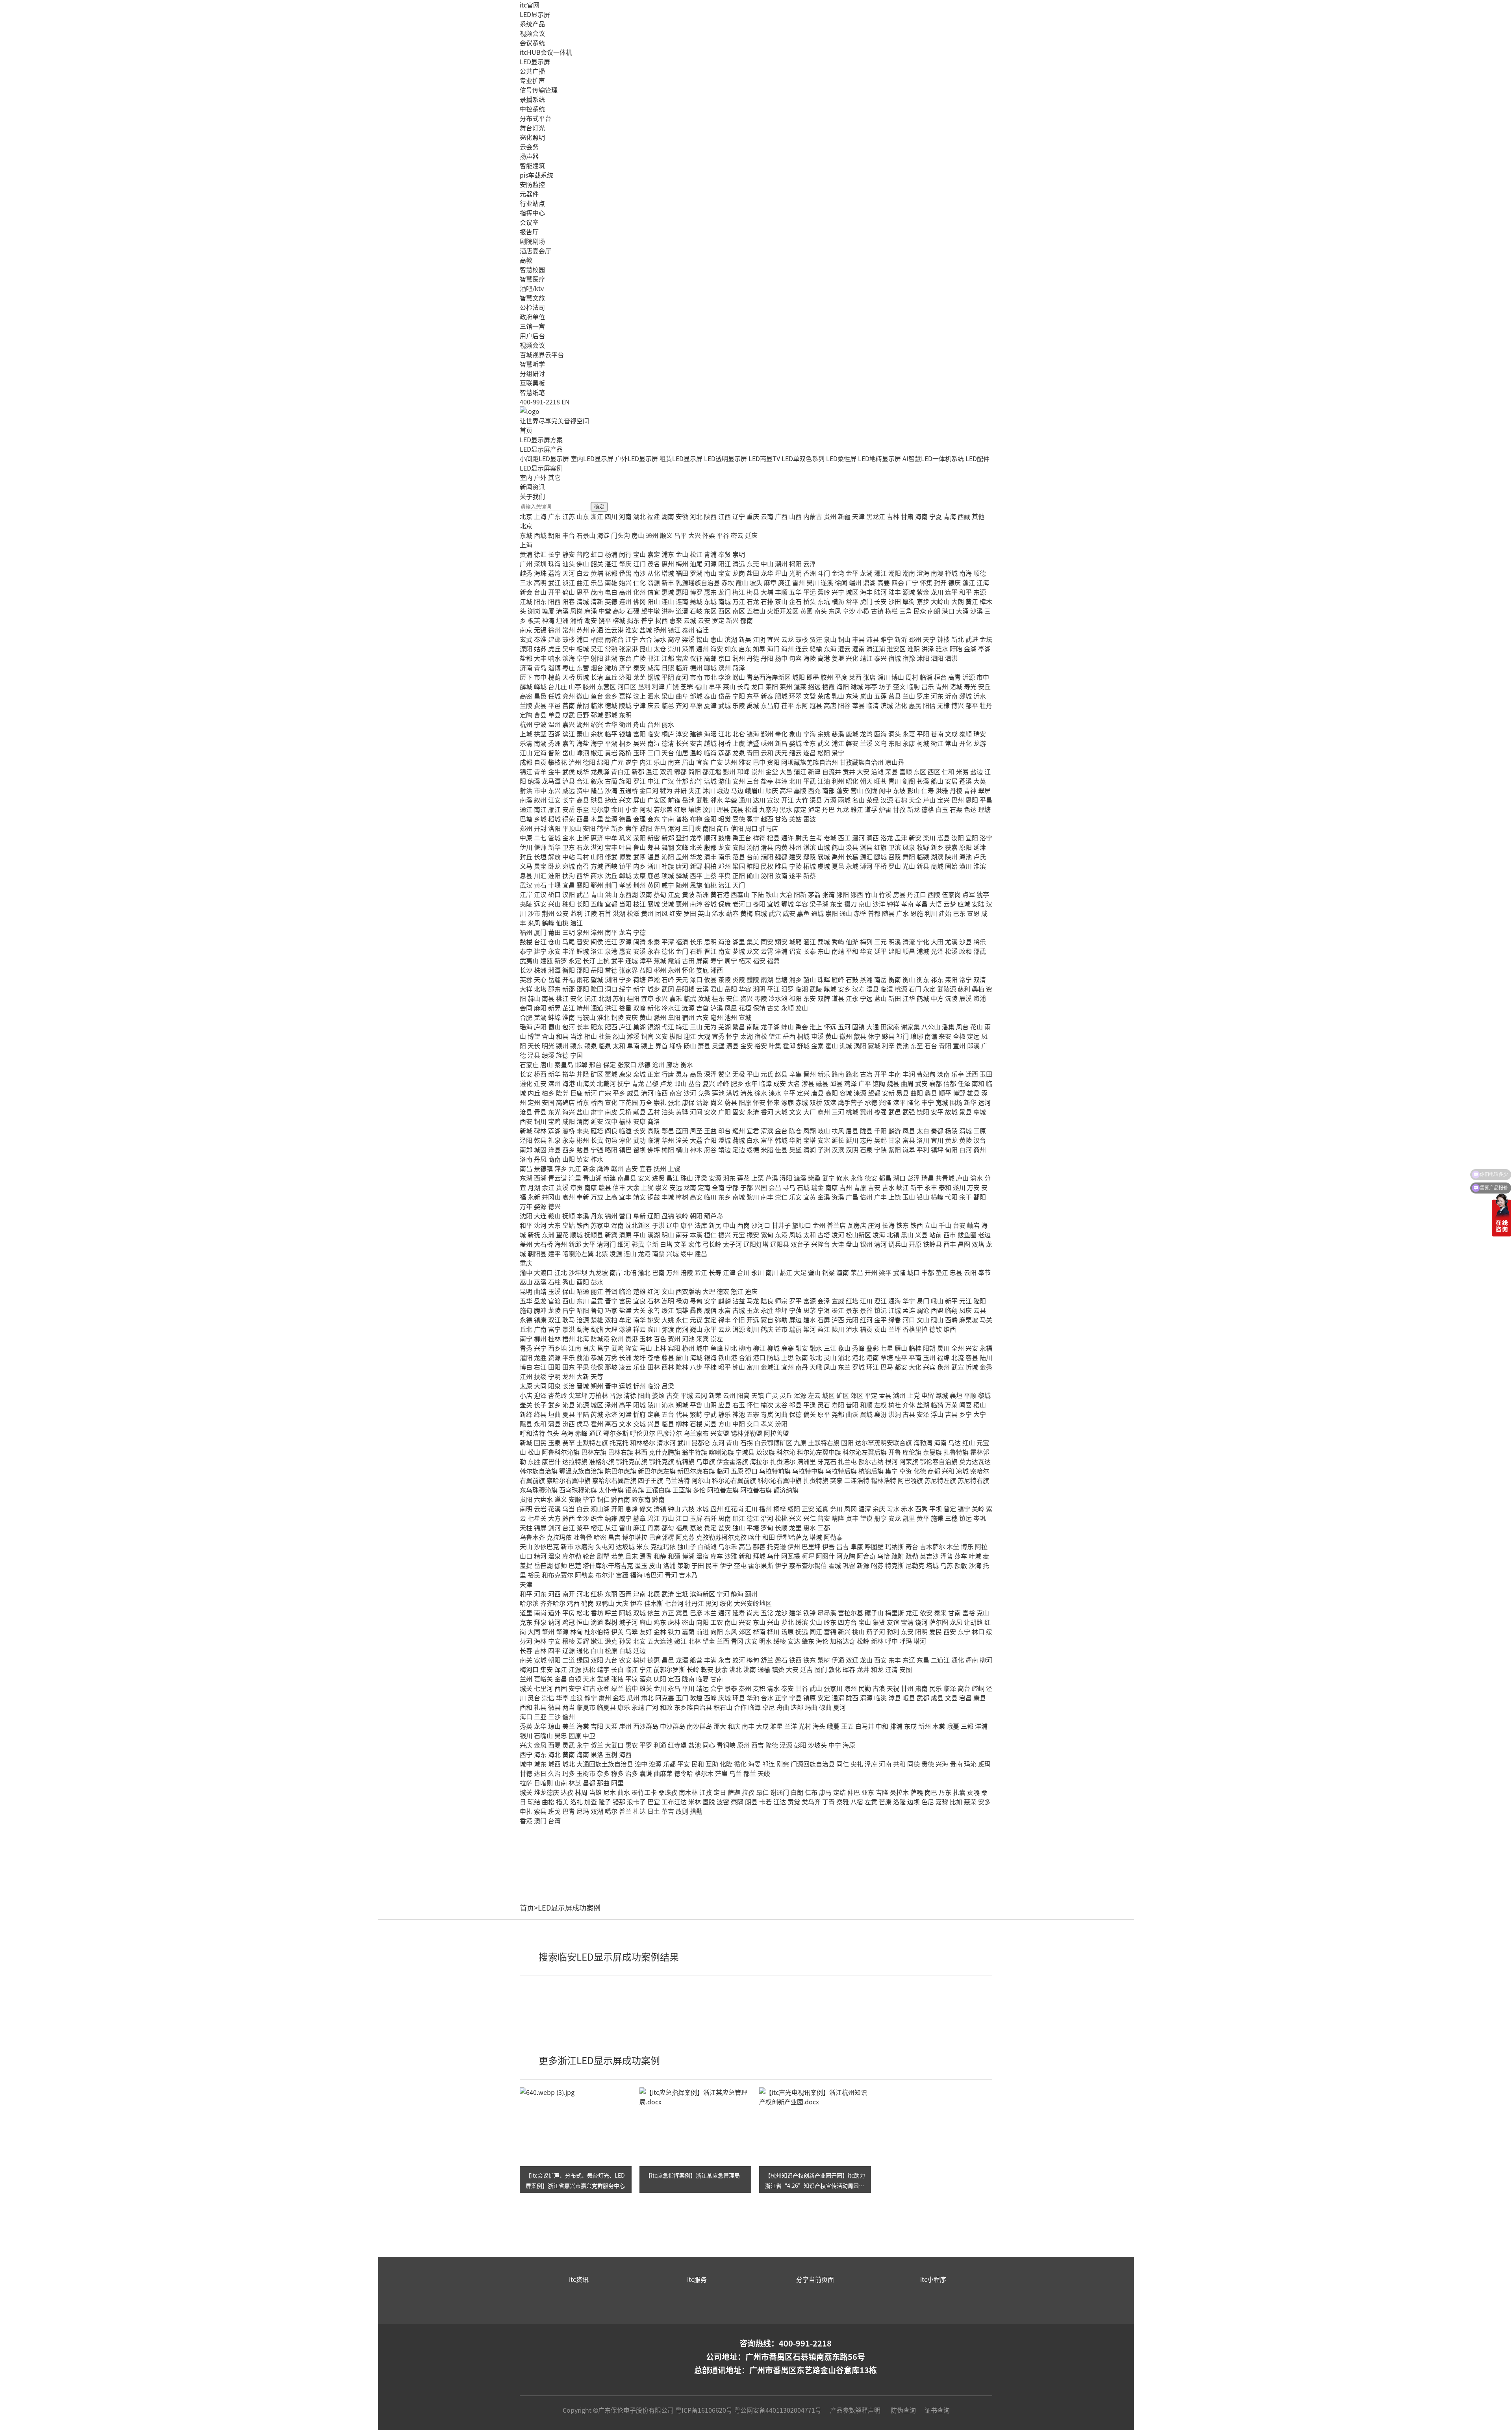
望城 (597, 979)
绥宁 (625, 989)
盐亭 (767, 781)
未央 (583, 1131)
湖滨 (937, 856)
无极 (739, 1074)
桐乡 (625, 743)
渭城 (965, 1131)
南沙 (639, 573)
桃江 (562, 998)
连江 (611, 942)
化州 (639, 592)
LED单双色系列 (803, 458)
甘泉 (895, 1140)
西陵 (934, 894)
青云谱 (558, 1178)
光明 (795, 573)
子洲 (824, 1149)
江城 (526, 601)
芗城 (739, 951)
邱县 (836, 1083)
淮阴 (913, 649)
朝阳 (554, 535)
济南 (526, 667)
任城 (554, 696)
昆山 (646, 649)
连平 (951, 592)
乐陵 (739, 705)
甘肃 (907, 516)
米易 (962, 771)
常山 (951, 743)
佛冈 (639, 601)
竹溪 (885, 894)
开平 (554, 592)
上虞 (739, 743)
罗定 (718, 620)
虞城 (824, 866)
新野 (696, 866)
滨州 (724, 667)
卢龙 (666, 1083)
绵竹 (696, 781)
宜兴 (773, 639)
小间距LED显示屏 (545, 458)
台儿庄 (558, 686)
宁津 (639, 705)
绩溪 (548, 1055)
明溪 (895, 942)
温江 (652, 771)
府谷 (710, 1149)
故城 (951, 1112)
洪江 (611, 1008)
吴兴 (639, 743)
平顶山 (572, 828)
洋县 (554, 1149)
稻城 (554, 819)
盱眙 (956, 649)
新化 (654, 1008)
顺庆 (772, 790)
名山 (858, 800)
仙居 (682, 753)
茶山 (781, 601)
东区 (710, 611)
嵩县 (943, 838)
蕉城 (660, 960)
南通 (597, 630)
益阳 (646, 970)
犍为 (666, 790)
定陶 (526, 715)
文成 (951, 734)
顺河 (710, 838)
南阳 (709, 828)
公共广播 (532, 71)
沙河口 (761, 1225)
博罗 (696, 592)
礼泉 (554, 1140)
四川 (611, 516)
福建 (654, 516)
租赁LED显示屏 (681, 458)
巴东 (959, 913)
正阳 (739, 875)
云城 (690, 620)
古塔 (824, 1234)
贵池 (902, 1045)
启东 (745, 649)
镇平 (625, 866)
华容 (802, 904)
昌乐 (928, 686)
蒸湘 (866, 979)
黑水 (786, 809)
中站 (569, 856)
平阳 (923, 734)
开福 (569, 979)
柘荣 (745, 960)
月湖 (534, 1187)
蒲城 (739, 1140)
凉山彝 (895, 762)
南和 (978, 1083)
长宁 (554, 554)
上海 (540, 516)
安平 (937, 1112)
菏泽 (739, 667)
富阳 (639, 734)
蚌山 (787, 1027)
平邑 (554, 705)
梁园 (739, 866)
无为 (710, 1027)
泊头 (668, 1112)
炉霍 (885, 809)
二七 (540, 838)
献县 (639, 1112)
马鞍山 (586, 1017)
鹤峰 (548, 923)
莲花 (743, 1178)
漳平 (646, 960)
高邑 (696, 1074)
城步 (654, 989)
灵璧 (718, 1045)
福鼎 (773, 960)
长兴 (682, 743)
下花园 (628, 1102)
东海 (830, 649)
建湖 (611, 658)
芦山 (929, 800)
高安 (696, 1197)
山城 (824, 847)
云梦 (950, 904)
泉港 (611, 951)
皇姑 (569, 1225)
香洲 (810, 573)
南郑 (526, 1149)
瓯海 (880, 734)
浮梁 (701, 1178)
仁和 (948, 771)
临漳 (765, 1083)
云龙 (787, 639)
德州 (696, 667)
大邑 (786, 771)
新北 (958, 639)
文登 (810, 696)
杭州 (526, 724)
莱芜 (639, 677)
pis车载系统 (536, 175)
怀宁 (732, 1036)
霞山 (742, 582)
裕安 (761, 1045)
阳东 (540, 601)
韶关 (597, 563)
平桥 (880, 866)
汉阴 (852, 1149)
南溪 (526, 800)
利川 (931, 913)
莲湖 (554, 1131)
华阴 (795, 1140)
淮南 (569, 1017)
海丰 (866, 592)
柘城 (810, 866)
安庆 (632, 1017)
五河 (844, 1027)
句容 (795, 658)
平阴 (668, 677)
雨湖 (767, 979)
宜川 (937, 1140)
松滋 (633, 913)
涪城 (710, 781)
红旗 (880, 847)
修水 (843, 1178)
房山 (638, 535)
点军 (969, 894)
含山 (548, 1036)
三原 (980, 1131)
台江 (540, 942)
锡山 (702, 639)
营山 (857, 790)
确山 (753, 875)
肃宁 (597, 1112)
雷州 (799, 582)
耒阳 (951, 979)
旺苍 (880, 781)
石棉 (901, 800)
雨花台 (614, 639)
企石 (795, 601)
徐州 (554, 630)
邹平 (972, 705)
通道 (597, 1008)
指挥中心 (532, 213)
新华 (554, 847)
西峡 (611, 866)
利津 (658, 686)
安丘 (984, 686)
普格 (682, 819)
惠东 (710, 592)
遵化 (526, 1083)
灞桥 (569, 1131)
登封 (682, 838)
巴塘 (526, 819)
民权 (767, 866)
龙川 (937, 592)
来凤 (534, 923)
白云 (583, 573)
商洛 (654, 1121)
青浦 (710, 554)
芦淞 (654, 979)
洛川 (923, 1140)
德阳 (589, 762)
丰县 (858, 639)
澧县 (873, 989)
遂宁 (632, 762)
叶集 (775, 1045)
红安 (676, 913)
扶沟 (569, 875)
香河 (767, 1112)
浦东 (668, 554)
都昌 (885, 1178)
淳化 (625, 1140)
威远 (569, 790)
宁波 (540, 724)
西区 (724, 611)
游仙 (724, 781)
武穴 (775, 913)
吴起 (880, 1140)
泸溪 (717, 1008)
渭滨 (767, 1131)
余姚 (824, 734)
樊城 (668, 904)
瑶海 (526, 1027)
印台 (724, 1131)
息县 (526, 875)
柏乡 (548, 1093)
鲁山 (639, 847)
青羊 (540, 771)
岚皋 (909, 1149)
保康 (724, 904)
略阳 (611, 1149)
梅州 (682, 563)
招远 (814, 686)
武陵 (816, 989)
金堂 (772, 771)
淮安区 (896, 649)
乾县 (540, 1140)
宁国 (576, 1055)
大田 (937, 942)
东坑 (824, 601)
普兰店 (836, 1225)
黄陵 (965, 1140)
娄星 (625, 1008)
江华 (909, 998)
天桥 (569, 677)
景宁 (838, 753)
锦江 (526, 771)
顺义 (666, 535)
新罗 (561, 960)
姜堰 (838, 658)
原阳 (965, 847)
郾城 (880, 856)
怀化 (688, 970)
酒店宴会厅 (535, 250)
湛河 (597, 847)
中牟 (611, 838)
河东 (937, 696)
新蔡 (810, 875)
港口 (948, 611)
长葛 (852, 856)
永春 (654, 951)
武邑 (895, 1112)
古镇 (877, 611)
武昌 (583, 894)
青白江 (621, 771)
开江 (787, 800)
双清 (980, 979)
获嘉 (951, 847)
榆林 (625, 1121)
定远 (973, 1036)
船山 (937, 781)
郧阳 (843, 894)
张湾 (828, 894)
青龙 (638, 1083)
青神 (970, 790)
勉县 (583, 1149)
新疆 (844, 516)
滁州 (660, 1017)
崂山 (739, 677)
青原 (860, 1187)
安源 (715, 1178)
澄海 (923, 573)
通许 (787, 838)
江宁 (632, 639)
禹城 (753, 705)
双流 (666, 771)
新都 (638, 771)
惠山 (717, 639)
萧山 (583, 734)
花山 (976, 1027)
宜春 (646, 1168)
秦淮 (540, 639)
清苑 (747, 1093)
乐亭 (958, 1074)
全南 (718, 1187)
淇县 (866, 847)
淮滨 (980, 866)
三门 (654, 753)
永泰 (654, 942)
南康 (591, 1187)
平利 (923, 1149)
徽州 (846, 1036)
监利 (576, 913)
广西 (781, 516)
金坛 (986, 639)
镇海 (753, 734)
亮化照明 (532, 137)
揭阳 (795, 563)
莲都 (724, 753)
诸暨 (753, 743)
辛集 (795, 1074)
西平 (696, 875)
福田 (682, 573)
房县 (899, 894)
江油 (824, 781)
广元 (617, 762)
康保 (688, 1102)
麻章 (770, 582)
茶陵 (724, 979)
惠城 (668, 592)
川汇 (540, 875)
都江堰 (712, 771)
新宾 (611, 1234)
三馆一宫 (532, 326)
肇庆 (625, 563)
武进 (972, 639)
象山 (795, 734)
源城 (909, 592)
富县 (909, 1140)
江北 (724, 734)
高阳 (832, 1093)
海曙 (710, 734)
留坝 (639, 1149)
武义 (824, 743)
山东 (583, 516)
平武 (810, 781)
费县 (540, 705)
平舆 (724, 875)
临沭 (597, 705)
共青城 (945, 1178)
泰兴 (880, 658)
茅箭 (814, 894)
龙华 (767, 573)
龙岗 (739, 573)
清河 (647, 1093)
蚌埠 (554, 1017)
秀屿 (838, 942)
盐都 (526, 658)
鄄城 (611, 715)
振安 (753, 1234)
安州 (739, 781)
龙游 (980, 743)
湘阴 (759, 989)
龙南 (690, 1187)
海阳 (843, 686)
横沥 (838, 601)
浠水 (718, 913)
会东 (654, 819)
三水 (526, 582)
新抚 (534, 1234)
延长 (838, 1140)
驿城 (682, 875)
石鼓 (852, 979)
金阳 (710, 819)
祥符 (759, 838)
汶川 (709, 809)
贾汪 (816, 639)
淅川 (654, 866)
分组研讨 (532, 373)
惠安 (625, 951)
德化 (668, 951)
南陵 (753, 1027)
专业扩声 (532, 80)
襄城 (824, 856)
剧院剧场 (532, 241)
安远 (676, 1187)
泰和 (945, 1187)
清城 (583, 601)
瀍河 (858, 838)
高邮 (710, 658)
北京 (526, 516)
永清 (753, 1112)
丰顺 (781, 592)
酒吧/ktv (532, 288)
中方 (937, 998)
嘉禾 (676, 998)
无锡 (540, 630)
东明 (625, 715)
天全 (915, 800)
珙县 (597, 800)
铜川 (540, 1121)
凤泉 (909, 847)
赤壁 (860, 913)
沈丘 (611, 875)
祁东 (937, 979)
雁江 (554, 809)
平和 (852, 951)
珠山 (687, 1178)
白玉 (942, 809)
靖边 (724, 1149)
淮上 (816, 1027)
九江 (575, 1168)
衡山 (909, 979)
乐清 (526, 743)
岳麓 (554, 979)
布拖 (696, 819)
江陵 (591, 913)
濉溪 (633, 1036)
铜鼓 (654, 1197)
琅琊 (917, 1036)
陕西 (710, 516)
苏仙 (619, 998)
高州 (625, 592)
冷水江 (671, 1008)
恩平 (583, 592)
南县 (548, 998)
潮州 (781, 563)
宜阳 (972, 838)
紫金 (923, 592)
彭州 (729, 771)
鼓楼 (569, 639)
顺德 (980, 573)
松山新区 (858, 1234)
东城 (526, 535)
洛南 (526, 1159)
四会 (898, 582)
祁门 (902, 1036)
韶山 (810, 979)
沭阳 (923, 658)
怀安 (759, 1102)
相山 (591, 1036)
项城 (668, 875)
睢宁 (887, 639)
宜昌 (569, 885)
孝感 (625, 885)
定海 (540, 753)
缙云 (795, 753)
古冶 (866, 1074)
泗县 (732, 1045)
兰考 (816, 838)
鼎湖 (869, 582)
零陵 (761, 998)
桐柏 (710, 866)
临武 (690, 998)
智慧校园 (532, 269)
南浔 (654, 743)
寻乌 (789, 1187)
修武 (611, 856)
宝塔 (810, 1140)
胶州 (827, 677)
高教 (526, 260)
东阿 (802, 705)
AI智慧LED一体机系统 (933, 458)
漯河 (674, 828)
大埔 (767, 592)
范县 (739, 856)
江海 (983, 582)
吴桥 (625, 1112)
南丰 (767, 1197)
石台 (931, 1045)
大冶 (786, 894)
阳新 (800, 894)
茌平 (787, 705)
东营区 (606, 686)
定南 (704, 1187)
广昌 (852, 1197)
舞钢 (668, 847)
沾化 (901, 705)
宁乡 (625, 979)
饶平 (605, 620)
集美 (753, 942)
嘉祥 (625, 696)
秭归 (569, 904)
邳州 (915, 639)
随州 (682, 885)
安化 (576, 998)
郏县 (654, 847)
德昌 (625, 819)
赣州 (617, 1168)
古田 (688, 960)
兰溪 (866, 743)
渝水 (976, 1178)
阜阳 (674, 1017)
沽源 (702, 1102)
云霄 (767, 951)
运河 (984, 1102)
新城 (526, 1131)
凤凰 (731, 1008)
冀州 (866, 1112)
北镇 (893, 1234)
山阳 (597, 856)
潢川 (965, 866)
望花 (562, 1234)
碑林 (540, 1131)
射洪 (526, 790)
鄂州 (597, 885)
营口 (625, 1216)
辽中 (673, 1225)
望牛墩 (650, 611)
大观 (704, 1036)
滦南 (943, 1074)
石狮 (696, 951)
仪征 (696, 658)
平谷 (723, 535)
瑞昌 (928, 1178)
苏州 (583, 630)
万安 (973, 1187)
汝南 (781, 875)
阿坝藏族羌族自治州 (810, 762)
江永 (852, 998)
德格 (928, 809)
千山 (945, 1225)
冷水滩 (778, 998)
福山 (701, 686)
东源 (980, 592)
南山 (710, 573)
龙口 (758, 686)
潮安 (591, 620)
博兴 (958, 705)
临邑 (668, 705)
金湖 (970, 649)
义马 (526, 866)
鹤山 (569, 592)
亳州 (717, 1017)
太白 (923, 1131)
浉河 (866, 866)
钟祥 (893, 904)
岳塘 (781, 979)
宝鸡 (554, 1121)
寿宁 (717, 960)
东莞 (753, 563)
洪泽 (928, 649)
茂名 (654, 563)
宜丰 (625, 1197)
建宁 (540, 951)
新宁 (639, 989)
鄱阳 (980, 1197)
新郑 (668, 838)
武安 (921, 1083)
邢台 (595, 1064)
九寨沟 (769, 809)
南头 (821, 611)
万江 (739, 601)
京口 (724, 658)
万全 (646, 1102)
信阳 (737, 828)
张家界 (628, 970)
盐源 (611, 819)
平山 (753, 1074)
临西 (661, 1093)
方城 (597, 866)
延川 (852, 1140)
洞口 (611, 989)
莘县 (858, 705)
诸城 (956, 686)
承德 (644, 1064)
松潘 (751, 809)
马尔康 (600, 809)
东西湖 (628, 894)
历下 (526, 677)
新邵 (569, 989)
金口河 (649, 790)
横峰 (937, 1197)
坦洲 (562, 620)
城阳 (799, 677)
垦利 (644, 686)
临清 (873, 705)
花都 (611, 573)
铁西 (583, 1225)
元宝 (739, 1234)
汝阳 (958, 838)
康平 (687, 1225)
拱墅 (540, 734)
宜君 (753, 1131)
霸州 (824, 1112)
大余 (633, 1187)
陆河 (880, 592)
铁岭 (682, 1216)
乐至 (583, 809)
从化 (654, 573)
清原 (625, 1234)
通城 (817, 913)
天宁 (929, 639)
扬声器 (529, 156)
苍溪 (923, 781)
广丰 (880, 1197)
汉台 (980, 1140)
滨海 (569, 658)
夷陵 (526, 904)
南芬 (682, 1234)
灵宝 (540, 866)
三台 (753, 781)
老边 (984, 1234)
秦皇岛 (564, 1064)
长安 (880, 601)
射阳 (597, 658)
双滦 (830, 1102)
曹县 (540, 715)
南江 (540, 809)
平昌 (986, 800)
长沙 (526, 970)
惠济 (597, 838)
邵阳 (583, 970)
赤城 (802, 1102)
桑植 (978, 989)
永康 (909, 743)
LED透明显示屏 (725, 458)
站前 (936, 1234)
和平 (965, 592)
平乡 (619, 1093)
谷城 (710, 904)
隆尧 (562, 1093)
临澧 (887, 989)
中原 (526, 838)
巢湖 (639, 1027)
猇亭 (983, 894)
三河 (838, 1112)
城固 (540, 1149)
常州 (569, 630)
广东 (554, 516)
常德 (611, 970)
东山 (824, 951)
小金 (632, 809)
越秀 (526, 573)
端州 (855, 582)
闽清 (639, 942)
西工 (844, 838)
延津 (980, 847)
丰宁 (928, 1102)
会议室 (529, 222)
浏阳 (611, 979)
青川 (895, 781)
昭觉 (724, 819)
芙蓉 (526, 979)
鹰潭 (603, 1168)
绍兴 (597, 724)
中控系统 (532, 109)
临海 (710, 753)
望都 (874, 1093)
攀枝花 (558, 762)
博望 (534, 1036)
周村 (912, 677)
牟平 (715, 686)
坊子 (885, 686)
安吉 (696, 743)
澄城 (724, 1140)
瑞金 (817, 1187)
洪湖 (619, 913)
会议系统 (532, 43)
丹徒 (753, 658)
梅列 (866, 942)
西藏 (964, 516)
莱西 (855, 677)
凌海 (879, 1234)
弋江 (668, 1027)
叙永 (597, 781)
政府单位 (532, 317)
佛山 (583, 563)
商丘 (723, 828)
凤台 (962, 1027)
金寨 (817, 1045)
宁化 (923, 942)
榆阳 (668, 1149)
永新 (534, 1197)
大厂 (810, 1112)
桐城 (803, 1036)
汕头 (569, 563)
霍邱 (789, 1045)
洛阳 (554, 828)
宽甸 (767, 1234)
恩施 (696, 885)
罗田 (690, 913)
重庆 (753, 516)
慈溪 (838, 734)
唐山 (547, 1064)
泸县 (569, 781)
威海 (654, 667)
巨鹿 (576, 1093)
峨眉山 (754, 790)
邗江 (654, 658)
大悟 (936, 904)
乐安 (795, 1197)
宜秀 (718, 1036)
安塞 (824, 1140)
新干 (917, 1187)
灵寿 (682, 1074)
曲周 (907, 1083)
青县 (540, 1112)
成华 (583, 771)
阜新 (639, 1216)
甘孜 (899, 809)
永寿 (569, 1140)
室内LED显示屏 (592, 458)
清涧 (810, 1149)
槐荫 (554, 677)
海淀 (603, 535)
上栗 (758, 1178)
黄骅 (682, 1112)
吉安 (632, 1168)
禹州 (838, 856)
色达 (970, 809)
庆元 (781, 753)
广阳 (724, 1112)
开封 (540, 828)
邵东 (554, 989)
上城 (526, 734)
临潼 (625, 1131)
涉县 (808, 1083)
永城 (852, 866)
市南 (696, 677)
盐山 (583, 1112)
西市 (950, 1234)
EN (566, 402)
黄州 (647, 913)
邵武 (980, 951)
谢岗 (534, 611)
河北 (696, 516)
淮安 (632, 630)
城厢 (795, 942)
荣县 (891, 771)
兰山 (909, 696)
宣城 (745, 1017)
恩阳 (972, 800)
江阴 (759, 639)
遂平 (795, 875)
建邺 (554, 639)
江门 (639, 563)
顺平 (945, 1093)
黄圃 (806, 611)
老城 (830, 838)
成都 (526, 762)
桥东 (583, 1102)
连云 (802, 649)
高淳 (674, 639)
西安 (526, 1121)
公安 (562, 913)
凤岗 (576, 611)
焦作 (632, 828)
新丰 (668, 582)
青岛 (540, 667)
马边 (737, 790)
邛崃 (743, 771)
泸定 (814, 809)
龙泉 (739, 753)
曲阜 (682, 696)
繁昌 (739, 1027)
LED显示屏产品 (541, 449)
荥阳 (639, 838)
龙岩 (625, 932)
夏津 (710, 705)
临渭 (654, 1140)
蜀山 (554, 1027)
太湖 (747, 1036)
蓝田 (682, 1131)
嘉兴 (569, 724)
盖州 (526, 1244)
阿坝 (646, 809)
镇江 (674, 630)
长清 (597, 677)
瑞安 (980, 734)
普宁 (647, 620)
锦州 (611, 1216)
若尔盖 (663, 809)
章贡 (576, 1187)
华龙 (696, 856)
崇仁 (781, 1197)
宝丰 (611, 847)
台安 (959, 1225)
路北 (852, 1074)
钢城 (654, 677)
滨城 (887, 705)
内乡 (639, 866)
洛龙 (887, 838)
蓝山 (880, 998)
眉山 (688, 762)
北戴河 (606, 1083)
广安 (717, 762)
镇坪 (937, 1149)
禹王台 (742, 838)
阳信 (929, 705)
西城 (540, 535)
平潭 (668, 942)
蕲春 (732, 913)
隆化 (913, 1102)
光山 (909, 866)
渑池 (965, 856)
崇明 (739, 554)
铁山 (772, 894)
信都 (950, 1083)
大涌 (962, 611)
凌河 (838, 1234)
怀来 (773, 1102)
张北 (674, 1102)
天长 (534, 1045)
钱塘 (625, 734)
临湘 (802, 989)
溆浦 (980, 998)
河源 (710, 563)
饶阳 (923, 1112)
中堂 (605, 611)
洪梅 (668, 611)
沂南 (951, 696)
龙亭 (696, 838)
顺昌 (909, 951)
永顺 (787, 1008)
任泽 (964, 1083)
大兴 (695, 535)
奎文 (899, 686)
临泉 (605, 1045)
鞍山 (554, 1216)
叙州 (540, 800)
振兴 (724, 1234)
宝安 (724, 573)
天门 (739, 885)
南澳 (937, 573)
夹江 (695, 790)
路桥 (625, 753)
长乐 (696, 942)
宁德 (639, 932)
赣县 (605, 1187)
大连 (540, 1216)
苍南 (937, 734)
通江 (526, 809)
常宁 (965, 979)
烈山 (619, 1036)
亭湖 (984, 649)
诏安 (795, 951)
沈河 (540, 1225)
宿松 (761, 1036)
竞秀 (704, 1093)
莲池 (718, 1093)
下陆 (758, 894)
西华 (583, 875)
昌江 (673, 1178)
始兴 (625, 582)
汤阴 (753, 847)
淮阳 (554, 875)
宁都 (732, 1187)
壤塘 (695, 809)
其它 (554, 477)
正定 (654, 1074)
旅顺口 (802, 1225)
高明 (540, 582)
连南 (682, 601)
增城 (668, 573)
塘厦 (548, 611)
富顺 (906, 771)
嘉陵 (800, 790)
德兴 (554, 1206)
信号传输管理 (539, 90)
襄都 (936, 1083)
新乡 (617, 828)
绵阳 (603, 762)
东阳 (895, 743)
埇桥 (676, 1045)
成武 (569, 715)
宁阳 (739, 696)
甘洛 (781, 819)
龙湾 (866, 734)
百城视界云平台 (542, 354)
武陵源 (947, 989)
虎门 (866, 601)
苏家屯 (600, 1225)
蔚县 (731, 1102)
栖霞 (597, 639)
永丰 (931, 1187)
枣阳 (759, 904)
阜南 (633, 1045)
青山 (597, 894)
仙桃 (710, 885)
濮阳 (646, 828)
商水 (597, 875)
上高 (611, 1197)
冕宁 (753, 819)
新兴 (732, 620)
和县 (562, 1036)
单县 (554, 715)
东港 (852, 696)
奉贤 (724, 554)
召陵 (895, 856)
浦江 (838, 743)
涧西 (873, 838)
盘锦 (668, 1216)
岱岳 (724, 696)
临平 (611, 734)
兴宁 (838, 592)
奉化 (781, 734)
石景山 (586, 535)
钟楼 (943, 639)
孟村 (654, 1112)
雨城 (844, 800)
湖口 (899, 1178)
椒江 (597, 753)
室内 (526, 477)
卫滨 (895, 847)
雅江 (857, 809)
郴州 (660, 970)
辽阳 (654, 1216)
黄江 (972, 601)
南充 (674, 762)
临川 (710, 1197)
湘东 (729, 1178)
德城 (611, 705)
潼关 (682, 1140)
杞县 (773, 838)
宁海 (810, 734)
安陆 (978, 904)
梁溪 (688, 639)
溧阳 (526, 649)
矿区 (597, 1074)
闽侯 (597, 942)
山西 (795, 516)
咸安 (789, 913)
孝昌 (921, 904)
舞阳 (909, 856)
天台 (668, 753)
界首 (661, 1045)
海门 (773, 649)
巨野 (583, 715)
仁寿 (928, 790)
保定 (610, 1064)
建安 (795, 856)
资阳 (773, 762)
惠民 (915, 705)
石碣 (633, 611)
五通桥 (628, 790)
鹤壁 (603, 828)
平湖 (611, 743)
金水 (569, 838)
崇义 (661, 1187)
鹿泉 (625, 1074)
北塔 (540, 989)
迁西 (972, 1074)
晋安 (583, 942)
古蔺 (611, 781)
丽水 (668, 724)
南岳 (880, 979)
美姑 (795, 819)
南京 (526, 630)
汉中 (611, 1121)
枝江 (639, 904)
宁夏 (936, 516)
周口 (751, 828)
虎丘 (554, 649)
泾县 (534, 1055)
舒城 (803, 1045)
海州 (787, 649)
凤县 (909, 1131)
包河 (569, 1027)
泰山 (710, 696)
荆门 (611, 885)
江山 (526, 753)
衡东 (923, 979)
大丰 (540, 658)
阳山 (654, 601)
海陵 (810, 658)
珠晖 (824, 979)
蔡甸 (660, 894)
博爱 (625, 856)
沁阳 (668, 856)
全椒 (959, 1036)
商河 (682, 677)
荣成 (824, 696)
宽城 (942, 1102)
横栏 (891, 611)
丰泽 (569, 951)
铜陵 (617, 1017)
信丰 (619, 1187)
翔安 (781, 942)
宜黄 (810, 1197)
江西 (724, 516)
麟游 (895, 1131)
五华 (795, 592)
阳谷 (844, 705)
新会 (526, 592)
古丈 (773, 1008)
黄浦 (526, 554)
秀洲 (554, 743)
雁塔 (597, 1131)
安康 (639, 1121)
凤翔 (810, 1131)
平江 (773, 989)
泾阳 (526, 1140)
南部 (828, 790)
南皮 (611, 1112)
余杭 (597, 734)
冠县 (816, 705)
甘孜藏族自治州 (862, 762)
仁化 (639, 582)
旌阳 (625, 781)
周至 (696, 1131)
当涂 (576, 1036)
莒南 (569, 705)
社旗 (668, 866)
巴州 (958, 800)
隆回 (597, 989)
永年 (751, 1083)
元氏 (767, 1074)
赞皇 (724, 1074)
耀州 (739, 1131)
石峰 (668, 979)
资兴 (747, 998)
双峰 (639, 1008)
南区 (739, 611)
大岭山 (940, 601)
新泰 (767, 696)
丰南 (895, 1074)
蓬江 (969, 582)
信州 (866, 1197)
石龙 (753, 601)
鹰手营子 (850, 1102)
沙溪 (976, 611)
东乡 (724, 1197)
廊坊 (673, 1064)
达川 (759, 800)
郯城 (965, 696)
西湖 (554, 734)
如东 (731, 649)
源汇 (866, 856)
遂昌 (810, 753)
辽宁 (739, 516)
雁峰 (838, 979)
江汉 (540, 894)
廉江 (784, 582)
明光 (548, 1045)
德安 (871, 1178)
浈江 (569, 582)
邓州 (724, 866)
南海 (965, 573)
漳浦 (781, 951)
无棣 (943, 705)
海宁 (597, 743)
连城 (632, 960)
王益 (710, 1131)
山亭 (575, 686)
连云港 (614, 630)
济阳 (625, 677)
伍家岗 (951, 894)
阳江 (724, 563)
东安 (810, 998)
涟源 (688, 1008)
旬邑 (611, 1140)
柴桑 (814, 1178)
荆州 (639, 885)
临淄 (926, 677)
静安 (569, 554)
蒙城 (874, 1045)
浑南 (617, 1225)
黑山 (907, 1234)
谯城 (846, 1045)
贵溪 (562, 1187)
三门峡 (691, 828)
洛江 (597, 951)
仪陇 (871, 790)
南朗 (934, 611)
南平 (611, 932)
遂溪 (827, 582)
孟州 (682, 856)
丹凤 (540, 1159)
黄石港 (720, 894)
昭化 (852, 781)
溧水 (660, 639)
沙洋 (879, 904)
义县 (921, 1234)
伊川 (526, 847)
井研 (680, 790)
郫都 (680, 771)
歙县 (860, 1036)
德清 (668, 743)
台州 (654, 724)
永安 (554, 951)
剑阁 (909, 781)
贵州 (830, 516)
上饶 (674, 1168)
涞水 (775, 1093)
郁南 (747, 620)
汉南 (646, 894)
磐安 (852, 743)
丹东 (597, 1216)
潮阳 (895, 573)
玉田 (986, 1074)
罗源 (625, 942)
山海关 (586, 1083)
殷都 (710, 847)
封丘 (526, 856)
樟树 (682, 1197)
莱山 (729, 686)
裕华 (569, 1074)
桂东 (718, 998)
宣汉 (773, 800)
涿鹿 (787, 1102)
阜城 (980, 1112)
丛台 (695, 1083)
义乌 (880, 743)
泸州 (575, 762)
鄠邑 (668, 1131)
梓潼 (781, 781)
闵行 (625, 554)
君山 (717, 989)
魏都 (781, 856)
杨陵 (951, 1131)
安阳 (589, 828)
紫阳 (895, 1149)
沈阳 (526, 1216)
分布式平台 (535, 118)
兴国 (761, 1187)
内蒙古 (813, 516)
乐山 (660, 762)
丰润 (909, 1074)
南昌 (526, 1168)
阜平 (789, 1093)
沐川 (709, 790)
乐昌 (597, 582)
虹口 (597, 554)
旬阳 (951, 1149)
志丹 (866, 1140)
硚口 (554, 894)
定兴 (803, 1093)
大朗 (958, 601)
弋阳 (951, 1197)
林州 (795, 847)
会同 (526, 1008)
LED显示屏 (535, 14)
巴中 (759, 762)
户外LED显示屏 (636, 458)
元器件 (529, 194)
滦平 (899, 1102)
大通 (873, 1027)
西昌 (583, 819)
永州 (674, 970)
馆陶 (879, 1083)
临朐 (913, 686)
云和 (767, 753)
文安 (795, 1112)
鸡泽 (850, 1083)
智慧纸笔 (532, 392)
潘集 (948, 1027)
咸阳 (569, 1121)
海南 (921, 516)
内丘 (534, 1093)
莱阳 (772, 686)
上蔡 (710, 875)
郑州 (526, 828)
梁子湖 (819, 904)
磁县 (822, 1083)
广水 (902, 913)
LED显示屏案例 (541, 468)
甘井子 (781, 1225)
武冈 (668, 989)
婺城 (795, 743)
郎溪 (973, 1045)
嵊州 (767, 743)
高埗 (619, 611)
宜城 (773, 904)
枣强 (880, 1112)
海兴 (569, 1112)
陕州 (951, 856)
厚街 (909, 601)
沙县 (965, 942)
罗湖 (696, 573)
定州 (534, 1102)
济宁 (625, 667)
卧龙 (554, 866)
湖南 (668, 516)
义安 (661, 1036)
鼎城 (830, 989)
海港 (569, 1083)
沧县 (526, 1112)
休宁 (874, 1036)
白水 (753, 1140)
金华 (611, 724)
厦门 (540, 932)
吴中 (569, 649)
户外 (540, 477)
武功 (639, 1140)
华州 (668, 1140)
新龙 (913, 809)
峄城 (540, 686)
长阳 (583, 904)
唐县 (817, 1093)
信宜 (654, 592)
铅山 (923, 1197)
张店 (869, 677)
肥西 (611, 1027)
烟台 (597, 667)
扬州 (660, 630)
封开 (940, 582)
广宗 (605, 1093)
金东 (810, 743)
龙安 (724, 847)
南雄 (611, 582)
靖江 (866, 658)
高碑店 (565, 1102)
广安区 (657, 800)
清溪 (562, 611)
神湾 (548, 620)
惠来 (676, 620)
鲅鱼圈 (967, 1234)
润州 (739, 658)
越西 (767, 819)
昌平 (680, 535)
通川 (745, 800)
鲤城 (583, 951)
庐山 (962, 1178)
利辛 (888, 1045)
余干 (965, 1197)
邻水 (717, 800)
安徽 (682, 516)
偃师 (540, 847)
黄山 (646, 1017)
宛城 (569, 866)
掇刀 (850, 904)
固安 (739, 1112)
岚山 (866, 696)
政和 (965, 951)
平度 (841, 677)
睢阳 (753, 866)
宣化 (611, 1102)
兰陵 (526, 705)
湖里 (739, 942)
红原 (680, 809)
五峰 (597, 904)
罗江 (639, 781)
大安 (863, 771)
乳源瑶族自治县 (698, 582)
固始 (951, 866)
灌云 (844, 649)
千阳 (880, 1131)
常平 (852, 601)
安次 (710, 1112)
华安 (866, 951)
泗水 (654, 696)
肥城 (781, 696)
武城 (724, 705)
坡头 (756, 582)
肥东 (597, 1027)
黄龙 (951, 1140)
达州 (731, 762)
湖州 (583, 724)
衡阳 (569, 970)
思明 (710, 942)
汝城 (704, 998)
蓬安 (843, 790)
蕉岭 (824, 592)
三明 (569, 932)
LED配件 (977, 458)
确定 (599, 507)
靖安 (639, 1197)
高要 (884, 582)
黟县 (888, 1036)
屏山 (639, 800)
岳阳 (597, 970)
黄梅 (747, 913)
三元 (880, 942)
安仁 (732, 998)
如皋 (759, 649)
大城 (781, 1112)
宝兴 (943, 800)
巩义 (625, 838)
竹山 (871, 894)
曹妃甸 (926, 1074)
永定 (575, 960)
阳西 (554, 601)
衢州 (625, 724)
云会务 (529, 146)
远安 (540, 904)
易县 (902, 1093)
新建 (610, 1178)
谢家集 (910, 1027)
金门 (682, 951)
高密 (526, 696)
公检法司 (532, 307)
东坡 (899, 790)
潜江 (724, 885)
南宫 (676, 1093)
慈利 (964, 989)
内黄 (781, 847)
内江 (646, 762)
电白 (611, 592)
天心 (540, 979)
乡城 (540, 819)
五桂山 (756, 611)
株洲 (540, 970)
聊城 (710, 667)
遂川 (959, 1187)
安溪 (639, 951)
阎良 (611, 1131)
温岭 (696, 753)
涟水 (942, 649)
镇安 (583, 1159)
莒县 (895, 696)
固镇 (858, 1027)
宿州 (688, 1017)
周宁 (731, 960)
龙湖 (866, 573)
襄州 (682, 904)
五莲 (880, 696)
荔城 (824, 942)
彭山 (913, 790)
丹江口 (917, 894)
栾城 (639, 1074)
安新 (888, 1093)
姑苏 (540, 649)
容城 (846, 1093)
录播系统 (532, 99)
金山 (682, 554)
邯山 (680, 1083)
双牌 (824, 998)
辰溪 (965, 998)
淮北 (603, 1017)
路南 (838, 1074)
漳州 (597, 932)
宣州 (959, 1045)
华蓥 (731, 800)
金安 (747, 1045)
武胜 (702, 800)
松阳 (824, 753)
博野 (959, 1093)
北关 (696, 847)
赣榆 (816, 649)
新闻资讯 (532, 487)
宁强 (597, 1149)
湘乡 (795, 979)
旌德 (562, 1055)
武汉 (526, 885)
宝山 (639, 554)
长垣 (540, 856)
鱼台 (597, 696)
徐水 (761, 1093)
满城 (732, 1093)
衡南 (895, 979)
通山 (846, 913)
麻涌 (591, 611)
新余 (589, 1168)
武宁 (828, 1178)
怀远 (830, 1027)
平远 (810, 592)
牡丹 (986, 705)
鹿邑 (654, 875)
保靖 (759, 1008)
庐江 (625, 1027)
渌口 (696, 979)
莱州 (786, 686)
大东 (554, 1225)
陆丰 (895, 592)
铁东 (902, 1225)
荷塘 (639, 979)
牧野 (923, 847)
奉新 (583, 1197)
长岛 (743, 686)
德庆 (954, 582)
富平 (767, 1140)
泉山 (830, 639)
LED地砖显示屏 (879, 458)
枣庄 (569, 667)
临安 (654, 734)
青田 (753, 753)
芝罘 (687, 686)
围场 (956, 1102)
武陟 (639, 856)
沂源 (969, 677)
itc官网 (530, 5)
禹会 (802, 1027)
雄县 (973, 1093)
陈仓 (795, 1131)
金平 (852, 573)
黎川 (753, 1197)
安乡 (844, 989)
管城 (554, 838)
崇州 (758, 771)
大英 (980, 781)
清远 (739, 563)
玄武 (526, 639)
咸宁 (668, 885)
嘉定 (654, 554)
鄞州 (767, 734)
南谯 (931, 1036)
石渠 (956, 809)
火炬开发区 (783, 611)
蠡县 (931, 1093)
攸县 (710, 979)
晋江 (710, 951)
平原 (696, 705)
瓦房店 (857, 1225)
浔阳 (786, 1178)
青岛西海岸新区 (769, 677)
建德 (696, 734)
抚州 (660, 1168)
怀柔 (709, 535)
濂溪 (800, 1178)
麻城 (761, 913)
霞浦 (674, 960)
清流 (909, 942)
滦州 (554, 1083)
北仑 (739, 734)
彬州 (583, 1140)
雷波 (810, 819)
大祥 (526, 989)
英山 (704, 913)
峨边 (723, 790)
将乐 (980, 942)
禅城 (951, 573)
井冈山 (551, 1197)
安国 (548, 1102)
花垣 (745, 1008)
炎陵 (739, 979)
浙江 (597, 516)
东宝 (836, 904)
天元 (682, 979)
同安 (767, 942)
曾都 (874, 913)
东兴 (554, 790)
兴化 (852, 658)
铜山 (844, 639)
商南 (554, 1159)
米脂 (767, 1149)
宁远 (866, 998)
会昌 (775, 1187)
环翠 (795, 696)
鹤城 (923, 998)
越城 (710, 743)
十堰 (554, 885)
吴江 (597, 649)
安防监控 (532, 184)
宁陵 (795, 866)
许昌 (660, 828)
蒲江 (800, 771)
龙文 (753, 951)
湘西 (717, 970)
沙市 (534, 913)
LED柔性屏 (841, 458)
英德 (611, 601)
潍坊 (611, 667)
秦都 (937, 1131)
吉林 (893, 516)
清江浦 (876, 649)
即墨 (813, 677)
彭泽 (913, 1178)
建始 (945, 913)
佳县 (781, 1149)
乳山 (838, 696)
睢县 (781, 866)
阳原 (745, 1102)
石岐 (696, 611)
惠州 (668, 563)
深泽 (710, 1074)
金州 (819, 1225)
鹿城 (852, 734)
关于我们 (532, 496)
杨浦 (611, 554)
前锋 (674, 800)
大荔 (696, 1140)
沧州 (658, 1064)
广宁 (912, 582)
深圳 (540, 563)
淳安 (682, 734)
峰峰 (723, 1083)
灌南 (858, 649)
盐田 (753, 573)
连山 (668, 601)
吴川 (813, 582)
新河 (591, 1093)
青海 (950, 516)
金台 (781, 1131)
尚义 (717, 1102)
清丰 (710, 856)
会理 (639, 819)
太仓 (660, 649)
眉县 (852, 1131)
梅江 (739, 592)
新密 (654, 838)
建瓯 (547, 960)
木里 (597, 819)
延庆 (751, 535)
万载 (597, 1197)
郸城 (625, 875)
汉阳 (569, 894)
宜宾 (702, 762)
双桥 (816, 1102)
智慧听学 (532, 364)
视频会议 (532, 33)
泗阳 (937, 658)
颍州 (562, 1045)
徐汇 (540, 554)
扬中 (781, 658)
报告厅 (529, 232)
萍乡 (561, 1168)
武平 (617, 960)
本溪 (583, 1216)
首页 (526, 430)
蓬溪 (965, 781)
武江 (554, 582)
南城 (724, 601)
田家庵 (890, 1027)
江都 (668, 658)
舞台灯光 (532, 128)
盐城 (646, 630)
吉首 (702, 1008)
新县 (923, 866)
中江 (654, 781)
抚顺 (569, 1216)
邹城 (696, 696)
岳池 (688, 800)
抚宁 (624, 1083)
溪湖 (654, 1234)
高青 (954, 677)
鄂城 (787, 904)
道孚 (871, 809)
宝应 (682, 658)
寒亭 (871, 686)
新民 (715, 1225)
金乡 (611, 696)
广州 (526, 563)
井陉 (583, 1074)
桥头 (810, 601)
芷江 (569, 1008)
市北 (710, 677)
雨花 (583, 979)
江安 (554, 800)
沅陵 (951, 998)
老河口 (742, 904)
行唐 (668, 1074)
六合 (646, 639)
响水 (554, 658)
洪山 (611, 894)
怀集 (926, 582)
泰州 (688, 630)
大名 (794, 1083)
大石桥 (543, 1244)
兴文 (625, 800)
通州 (652, 535)
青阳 (945, 1045)
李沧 (724, 677)
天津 (858, 516)
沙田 (895, 601)
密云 (737, 535)
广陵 (639, 658)
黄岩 (611, 753)
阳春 (569, 601)
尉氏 (802, 838)
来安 (945, 1036)
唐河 (682, 866)
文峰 (682, 847)
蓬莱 (800, 686)
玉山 (909, 1197)
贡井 (849, 771)
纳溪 (534, 781)
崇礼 (660, 1102)
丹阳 (767, 658)
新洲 (702, 894)
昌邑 (540, 696)
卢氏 (980, 856)
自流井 (832, 771)
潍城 (857, 686)
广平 (865, 1083)
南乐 (724, 856)
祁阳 (795, 998)
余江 (548, 1187)
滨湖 (731, 639)
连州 (625, 601)
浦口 (583, 639)
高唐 (830, 705)
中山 (767, 563)
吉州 (846, 1187)
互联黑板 (532, 383)
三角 (906, 611)
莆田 (554, 932)
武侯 (569, 771)
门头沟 (621, 535)
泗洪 (951, 658)
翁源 (654, 582)
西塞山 (740, 894)
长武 (597, 1140)
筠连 (611, 800)
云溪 (702, 989)
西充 (814, 790)
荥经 (873, 800)
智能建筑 (532, 165)
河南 (625, 516)
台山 (540, 592)
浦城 (923, 951)
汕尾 (696, 563)
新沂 (901, 639)
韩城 (781, 1140)
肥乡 (737, 1083)
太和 (619, 1045)
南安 (724, 951)
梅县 (753, 592)
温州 (554, 724)
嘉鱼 (803, 913)
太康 (639, 875)
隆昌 (597, 790)
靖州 (583, 1008)
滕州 (589, 686)
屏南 (702, 960)
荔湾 (554, 573)
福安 (759, 960)
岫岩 (973, 1225)
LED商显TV (764, 458)
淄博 (554, 667)
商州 (980, 1149)
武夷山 (529, 960)
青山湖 (592, 1178)
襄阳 (583, 885)
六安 (702, 1017)
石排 (767, 601)
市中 (540, 677)
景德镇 (543, 1168)
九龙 (843, 809)
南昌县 (627, 1178)
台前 (753, 856)
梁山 (668, 696)
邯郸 (581, 1064)
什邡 (682, 781)
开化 (965, 743)
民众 (920, 611)
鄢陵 (810, 856)
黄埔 (597, 573)
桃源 (901, 989)
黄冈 (654, 885)
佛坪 (654, 1149)
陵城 (625, 705)
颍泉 (591, 1045)
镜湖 (654, 1027)
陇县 (866, 1131)
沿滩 (877, 771)
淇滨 (810, 847)
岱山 (569, 753)
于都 (747, 1187)
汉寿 (858, 989)
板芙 (534, 620)
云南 (767, 516)
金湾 (838, 573)
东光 (554, 1112)
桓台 (940, 677)
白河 (965, 1149)
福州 (526, 932)
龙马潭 (551, 781)
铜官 (647, 1036)
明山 (668, 1234)
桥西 (540, 1074)
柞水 (597, 1159)
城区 (852, 592)
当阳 (625, 904)
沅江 (591, 998)
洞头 (895, 734)
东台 (625, 658)
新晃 (554, 1008)
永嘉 (909, 734)
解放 (554, 856)
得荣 (569, 819)
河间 (696, 1112)
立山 (931, 1225)
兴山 (554, 904)
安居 (951, 781)
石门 (915, 989)
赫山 (534, 998)
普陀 (583, 554)
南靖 (838, 951)
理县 (723, 809)
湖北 (639, 516)
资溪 (838, 1197)
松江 (696, 554)
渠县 (816, 800)
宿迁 (702, 630)
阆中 (885, 790)
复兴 (709, 1083)
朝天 (866, 781)
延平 (880, 951)
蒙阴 (583, 705)
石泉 (866, 1149)
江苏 (569, 516)
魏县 (893, 1083)
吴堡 (795, 1149)
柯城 (923, 743)
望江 (775, 1036)
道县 (838, 998)
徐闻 (841, 582)
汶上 (639, 696)
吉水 (888, 1187)
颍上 (647, 1045)
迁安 (540, 1083)
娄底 (702, 970)
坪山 (781, 573)
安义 (644, 1178)
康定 (800, 809)
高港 (824, 658)
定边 (739, 1149)
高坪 (786, 790)
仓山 (554, 942)
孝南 (907, 904)
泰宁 (526, 951)
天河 (569, 573)
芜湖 (540, 1017)
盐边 (976, 771)
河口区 (627, 686)
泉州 (583, 932)
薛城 (526, 686)
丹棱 (956, 790)
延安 (597, 1121)
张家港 (628, 649)
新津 (814, 771)
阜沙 (849, 611)
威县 (633, 1093)
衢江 (937, 743)
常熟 (611, 649)
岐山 (824, 1131)
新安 (915, 838)
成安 (780, 1083)
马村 (583, 856)
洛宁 (986, 838)
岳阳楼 (685, 989)
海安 (717, 649)
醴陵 (753, 979)
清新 (597, 601)
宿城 (895, 658)
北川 (795, 781)
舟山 (639, 724)
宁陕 (880, 1149)
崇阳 (832, 913)
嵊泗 (583, 753)
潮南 (909, 573)
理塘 (984, 809)
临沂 (682, 667)
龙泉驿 (600, 771)
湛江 (611, 563)
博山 (898, 677)
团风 (661, 913)
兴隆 (885, 1102)
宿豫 (909, 658)
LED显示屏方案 (541, 439)
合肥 (526, 1017)
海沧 (724, 942)
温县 (654, 856)
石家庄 (529, 1064)
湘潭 (554, 970)
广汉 (668, 781)
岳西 (789, 1036)
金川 (617, 809)
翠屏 (984, 790)
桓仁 (710, 1234)
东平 (753, 696)
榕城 (619, 620)
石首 (605, 913)
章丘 (611, 677)
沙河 (690, 1093)
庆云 (654, 705)
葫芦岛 (713, 1216)
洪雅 (942, 790)
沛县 (873, 639)
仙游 (852, 942)
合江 (583, 781)
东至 (917, 1045)
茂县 (737, 809)
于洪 (658, 1225)
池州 (731, 1017)
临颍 (923, 856)
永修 (857, 1178)
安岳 (569, 809)
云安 (704, 620)
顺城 (576, 1234)
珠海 (554, 563)
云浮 (810, 563)
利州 (838, 781)
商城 (937, 866)
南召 (583, 866)
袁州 (569, 1197)
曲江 (583, 582)
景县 (965, 1112)
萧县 (704, 1045)
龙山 (802, 1008)
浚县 (852, 847)
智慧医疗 (532, 279)
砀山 (690, 1045)
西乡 (569, 1149)
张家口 (627, 1064)
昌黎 (652, 1083)
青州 (942, 686)
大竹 (802, 800)
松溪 (951, 951)
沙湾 (611, 790)
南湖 (540, 743)
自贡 (540, 762)
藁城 (611, 1074)
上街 (583, 838)
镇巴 (625, 1149)
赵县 (781, 1074)
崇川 (674, 649)
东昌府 (770, 705)
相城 (583, 649)
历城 (583, 677)
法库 (701, 1225)
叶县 (625, 847)
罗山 (895, 866)
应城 (964, 904)
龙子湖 (770, 1027)
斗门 (824, 573)
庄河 (874, 1225)
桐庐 (668, 734)
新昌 (781, 743)
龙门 (724, 592)
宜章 (647, 998)
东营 (583, 667)
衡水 (687, 1064)
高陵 (654, 1131)
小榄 (863, 611)
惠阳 (682, 592)
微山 (583, 696)
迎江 (690, 1036)
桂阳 (633, 998)
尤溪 (951, 942)
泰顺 (965, 734)
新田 (895, 998)
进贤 (658, 1178)
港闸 (688, 649)
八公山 (931, 1027)
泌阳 (767, 875)
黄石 (540, 885)
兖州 (569, 696)
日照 (668, 667)
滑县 (767, 847)
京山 (865, 904)
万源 (830, 800)
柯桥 (724, 743)
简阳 (695, 771)
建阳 (895, 951)
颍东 (576, 1045)
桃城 (852, 1112)
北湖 (605, 998)
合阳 (710, 1140)
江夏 (674, 894)
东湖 (526, 1178)
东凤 (835, 611)
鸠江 (682, 1027)
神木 (696, 1149)
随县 (888, 913)
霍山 (832, 1045)
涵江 (810, 942)
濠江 (880, 573)
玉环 (639, 753)
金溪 (824, 1197)
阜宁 (583, 658)
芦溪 (772, 1178)
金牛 (554, 771)
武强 (909, 1112)
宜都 (611, 904)
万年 (526, 1206)
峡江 (902, 1187)
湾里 (575, 1178)
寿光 (970, 686)
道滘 (682, 611)
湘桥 (576, 620)
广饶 (673, 686)
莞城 (696, 601)
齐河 (682, 705)
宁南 (668, 819)
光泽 (937, 951)
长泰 (810, 951)
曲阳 (917, 1093)
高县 (583, 800)
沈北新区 (638, 1225)
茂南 (597, 592)
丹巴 (828, 809)
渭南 (583, 1121)
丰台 (569, 535)
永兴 (661, 998)
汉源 (887, 800)
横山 (682, 1149)
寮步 (923, 601)
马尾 (569, 942)
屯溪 (817, 1036)
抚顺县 (594, 1234)
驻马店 (769, 828)
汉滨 (838, 1149)
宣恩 (973, 913)
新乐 (824, 1074)
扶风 (838, 1131)
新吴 (745, 639)
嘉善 (569, 743)
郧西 (857, 894)
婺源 (540, 1206)
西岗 (743, 1225)
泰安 (639, 667)
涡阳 (860, 1045)
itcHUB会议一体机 (546, 52)
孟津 (901, 838)
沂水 (980, 696)
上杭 (603, 960)
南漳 (696, 904)
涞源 (860, 1093)
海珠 (540, 573)
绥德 (753, 1149)
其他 (978, 516)
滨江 (569, 734)
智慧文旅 (532, 298)
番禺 (625, 573)
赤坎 (728, 582)
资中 (583, 790)
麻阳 (540, 1008)
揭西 (661, 620)
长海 (888, 1225)
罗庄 (923, 696)
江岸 (526, 894)
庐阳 (540, 1027)
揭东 (633, 620)
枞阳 (676, 1036)
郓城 (597, 715)
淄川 (884, 677)
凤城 (795, 1234)
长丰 (583, 1027)
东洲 (548, 1234)
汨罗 (787, 989)
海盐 (583, 743)
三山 (696, 1027)
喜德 (739, 819)
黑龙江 (876, 516)
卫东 (569, 847)
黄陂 (688, 894)
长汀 (589, 960)
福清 (682, 942)
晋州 (810, 1074)
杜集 (605, 1036)
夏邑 (838, 866)
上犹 (647, 1187)
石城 (803, 1187)
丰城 (668, 1197)
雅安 (745, 762)
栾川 (929, 838)
